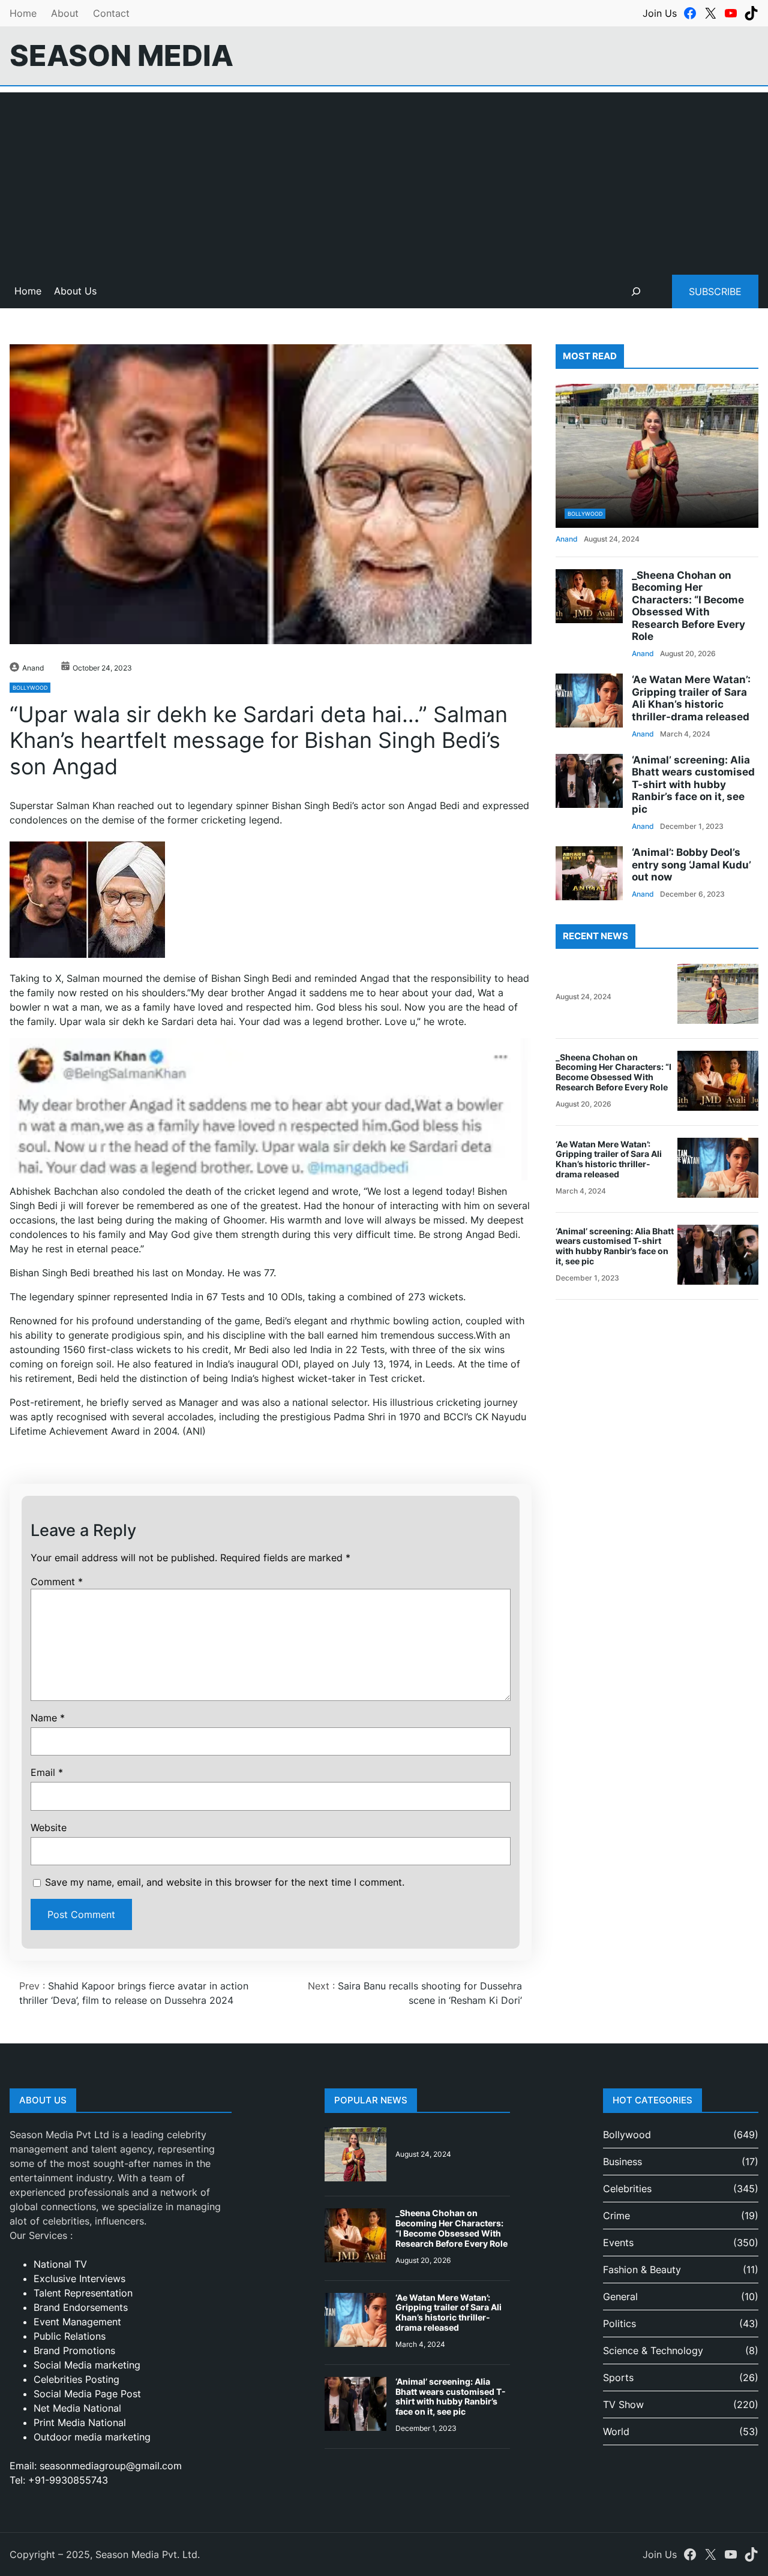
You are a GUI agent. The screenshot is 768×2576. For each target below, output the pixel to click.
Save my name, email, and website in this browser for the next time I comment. (225, 1882)
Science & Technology (653, 2350)
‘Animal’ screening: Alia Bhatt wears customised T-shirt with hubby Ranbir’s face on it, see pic (693, 784)
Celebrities (627, 2189)
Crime (616, 2216)
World (616, 2431)
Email (47, 1772)
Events (618, 2243)
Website (49, 1827)
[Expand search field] (636, 291)
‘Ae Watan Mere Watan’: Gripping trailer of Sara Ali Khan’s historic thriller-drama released (691, 698)
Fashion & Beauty (642, 2270)
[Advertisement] (384, 176)
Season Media (121, 55)
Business (622, 2162)
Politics (619, 2323)
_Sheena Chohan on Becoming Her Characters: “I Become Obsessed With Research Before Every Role (688, 606)
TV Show (623, 2404)
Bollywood (30, 688)
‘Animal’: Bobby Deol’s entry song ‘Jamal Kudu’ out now (691, 865)
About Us (75, 291)
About (65, 13)
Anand (33, 668)
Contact (111, 13)
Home (23, 13)
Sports (618, 2377)
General (620, 2297)
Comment (57, 1582)
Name (48, 1718)
